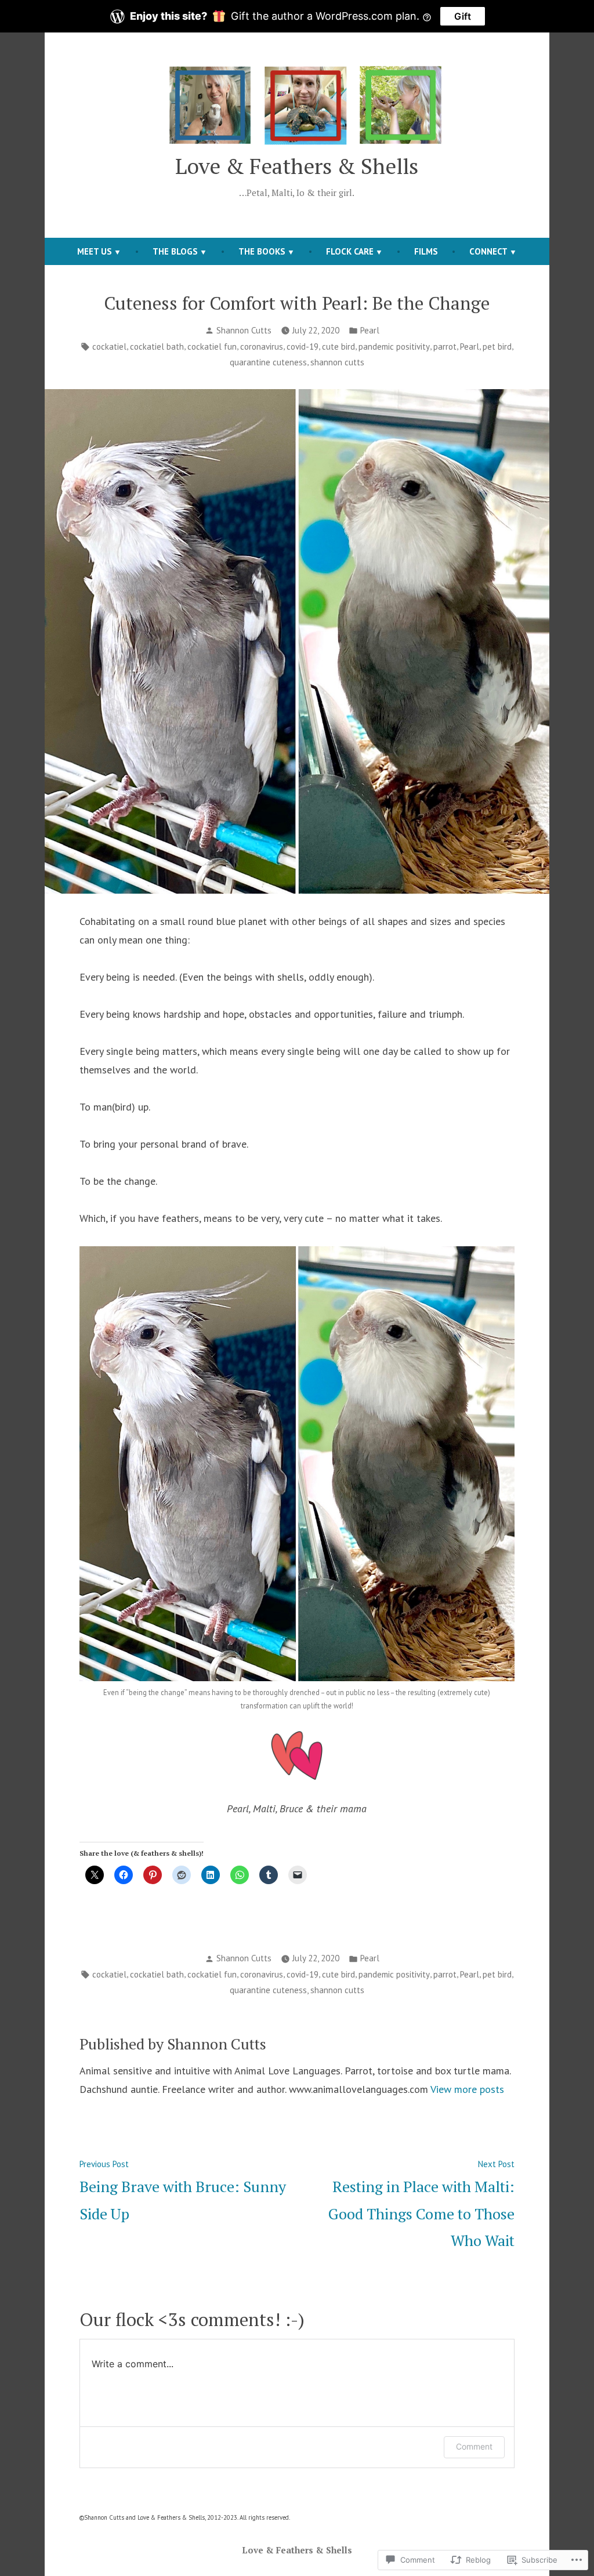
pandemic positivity (394, 347)
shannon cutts (337, 362)
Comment (474, 2446)
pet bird (497, 347)
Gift (463, 16)
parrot (445, 347)
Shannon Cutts (244, 330)
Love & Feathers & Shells (297, 166)
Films (426, 251)
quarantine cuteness (268, 362)
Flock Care (350, 251)
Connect (488, 251)
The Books (262, 251)
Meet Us (95, 251)
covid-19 (303, 347)
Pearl (370, 330)
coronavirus (262, 347)
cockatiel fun (212, 347)
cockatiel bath (157, 347)
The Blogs (175, 251)
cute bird (338, 347)
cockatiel (109, 347)
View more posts (467, 2089)
